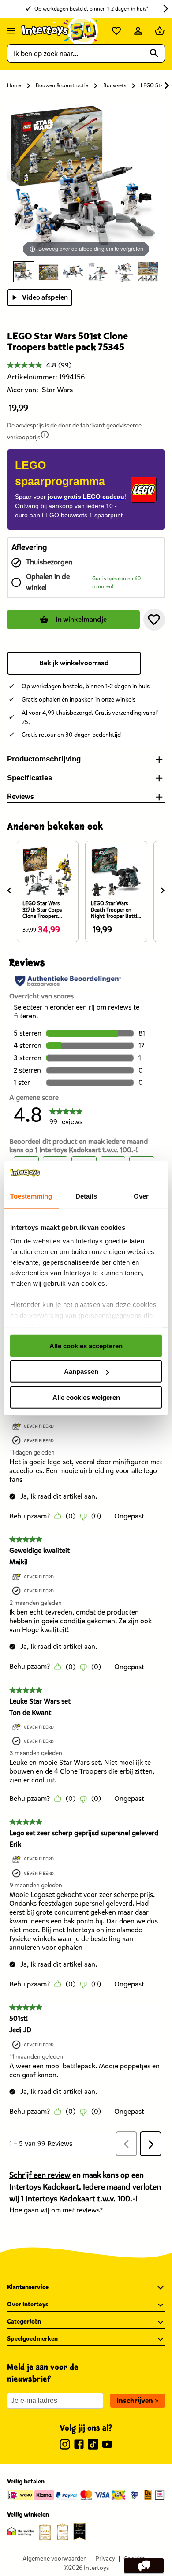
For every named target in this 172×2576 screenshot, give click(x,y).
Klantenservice (28, 2287)
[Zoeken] (154, 53)
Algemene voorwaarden (55, 2559)
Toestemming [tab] (31, 1196)
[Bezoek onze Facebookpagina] (79, 2446)
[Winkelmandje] (160, 31)
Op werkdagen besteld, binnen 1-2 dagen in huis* (92, 9)
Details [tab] (86, 1196)
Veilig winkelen (28, 2515)
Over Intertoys (28, 2304)
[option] (24, 272)
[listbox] (86, 272)
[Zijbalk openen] (11, 31)
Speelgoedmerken (32, 2339)
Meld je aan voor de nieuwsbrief (43, 2374)
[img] (45, 435)
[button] (154, 620)
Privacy (105, 2559)
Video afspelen (45, 297)
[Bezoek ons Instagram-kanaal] (65, 2446)
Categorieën (24, 2322)
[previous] (9, 890)
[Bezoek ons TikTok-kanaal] (93, 2446)
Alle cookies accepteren (86, 1346)
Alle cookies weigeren (86, 1397)
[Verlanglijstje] (116, 31)
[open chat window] (144, 2566)
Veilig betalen (26, 2481)
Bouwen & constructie (62, 85)
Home (14, 85)
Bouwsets (115, 85)
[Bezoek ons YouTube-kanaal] (107, 2446)
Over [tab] (141, 1196)
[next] (163, 890)
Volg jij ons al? (86, 2428)
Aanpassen (81, 1372)
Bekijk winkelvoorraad (74, 663)
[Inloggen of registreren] (138, 31)
